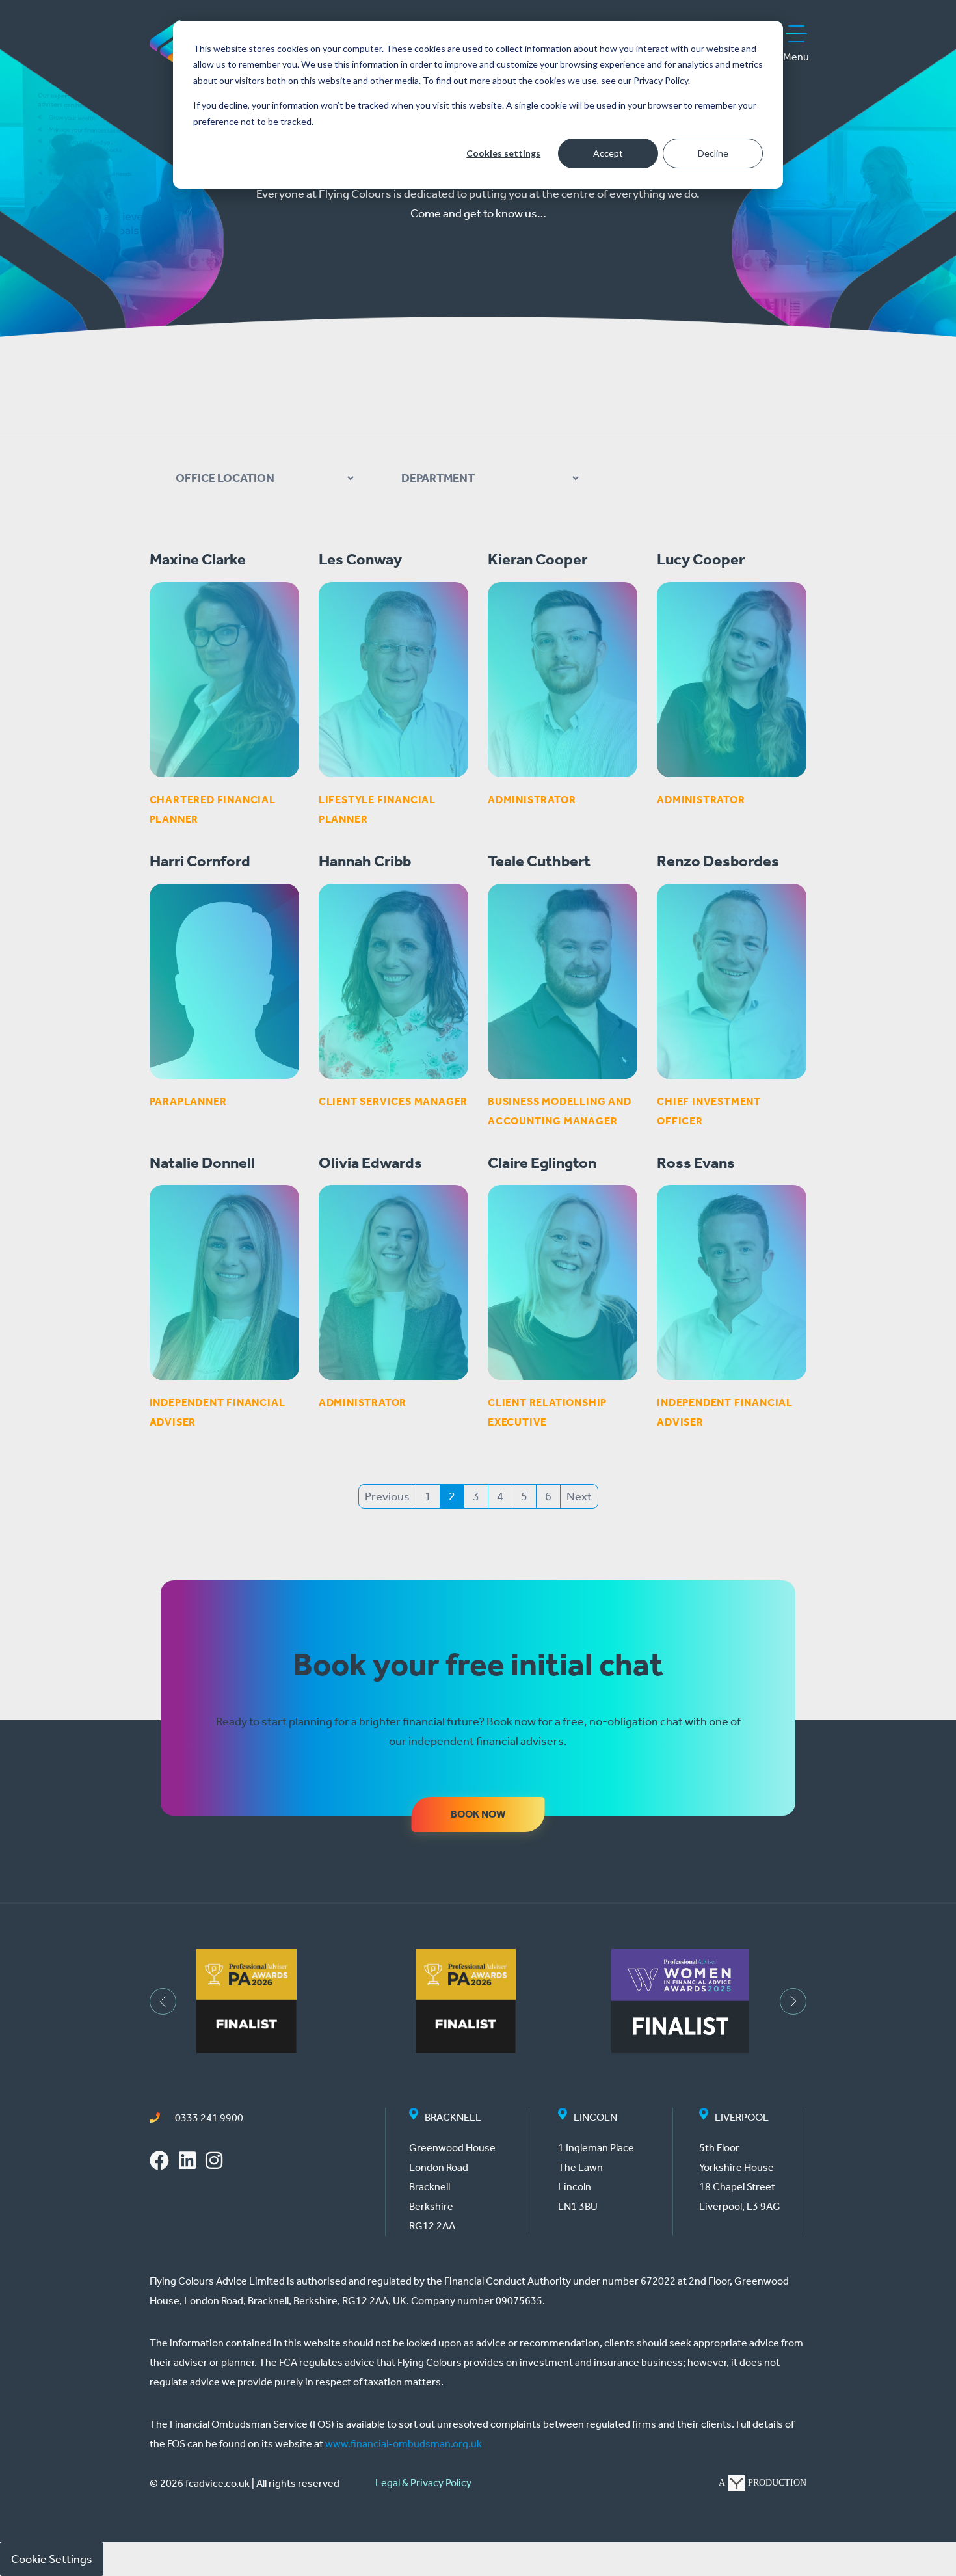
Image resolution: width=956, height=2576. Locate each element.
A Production (763, 2483)
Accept (608, 153)
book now (478, 1814)
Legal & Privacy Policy (423, 2483)
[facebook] (159, 2162)
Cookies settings (503, 153)
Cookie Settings (52, 2559)
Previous (387, 1496)
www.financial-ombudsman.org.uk (404, 2444)
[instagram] (214, 2162)
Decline (713, 153)
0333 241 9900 (208, 2118)
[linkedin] (187, 2162)
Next (579, 1496)
